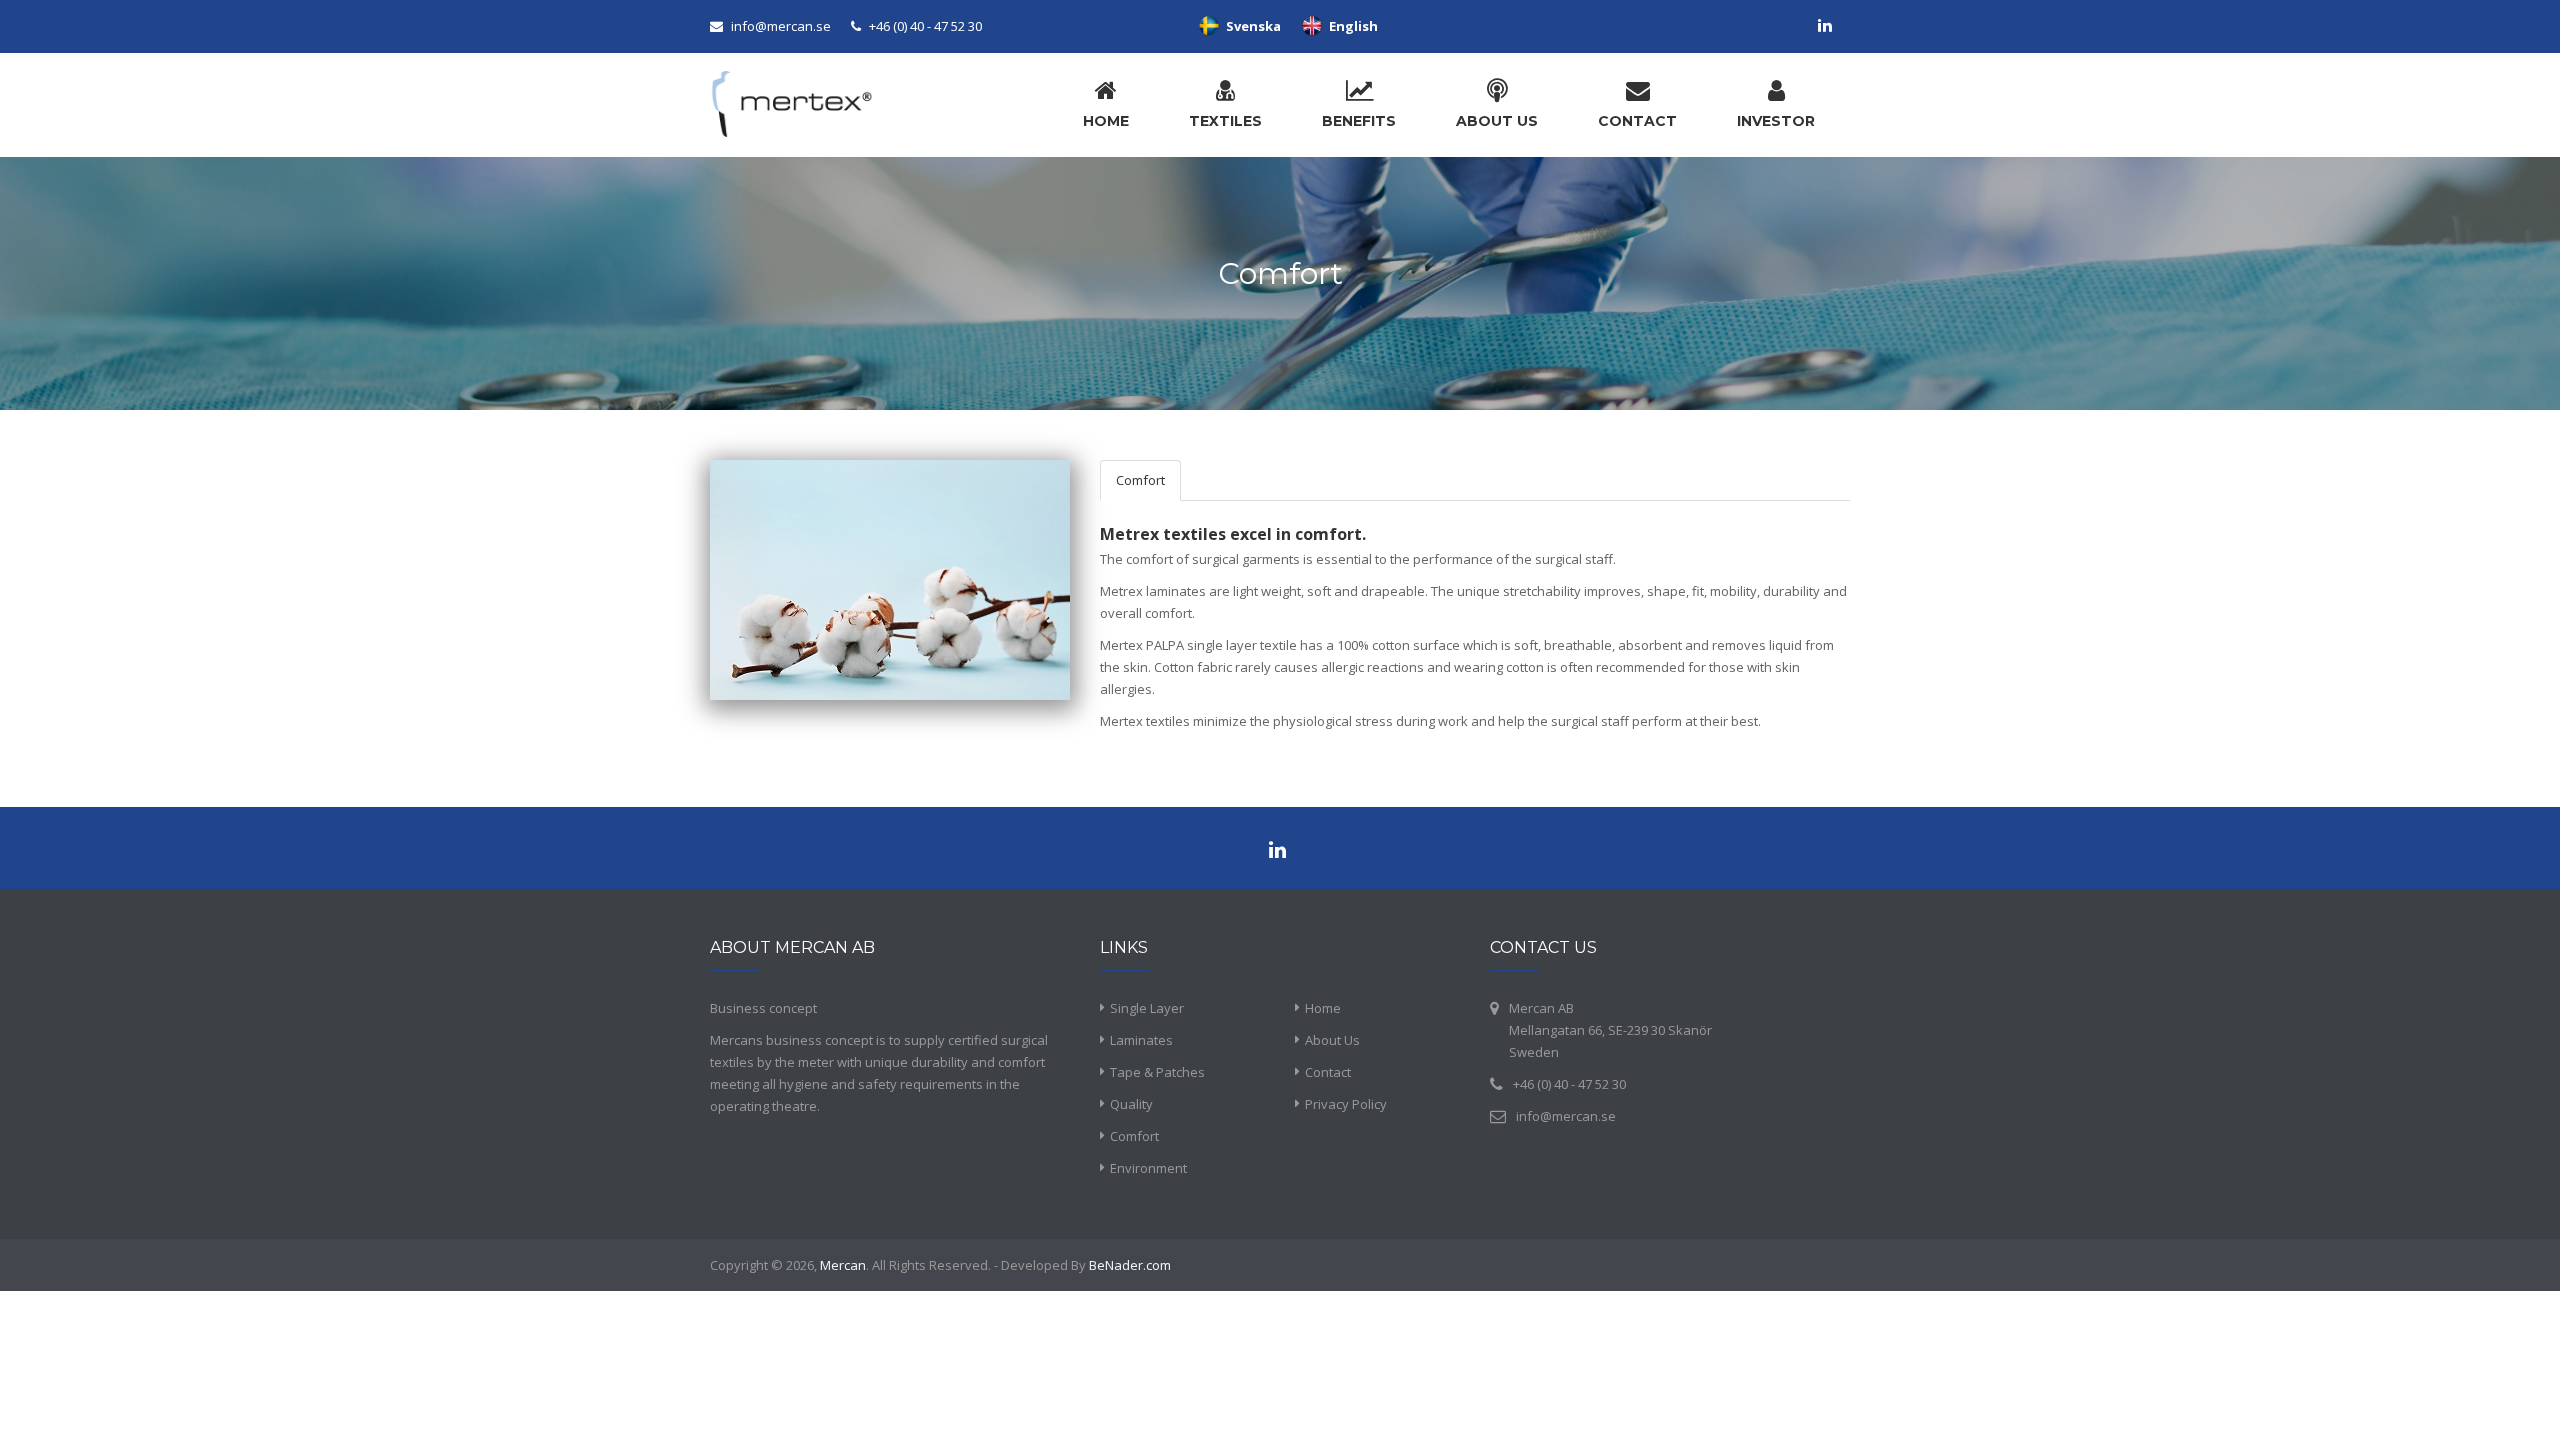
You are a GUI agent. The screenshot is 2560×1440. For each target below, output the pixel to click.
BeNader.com (1130, 1265)
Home (1323, 1008)
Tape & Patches (1157, 1072)
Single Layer (1147, 1008)
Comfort (1140, 480)
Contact (1328, 1072)
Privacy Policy (1346, 1104)
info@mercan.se (781, 26)
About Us (1332, 1040)
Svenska (1250, 26)
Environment (1148, 1168)
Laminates (1141, 1040)
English (1350, 26)
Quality (1131, 1104)
